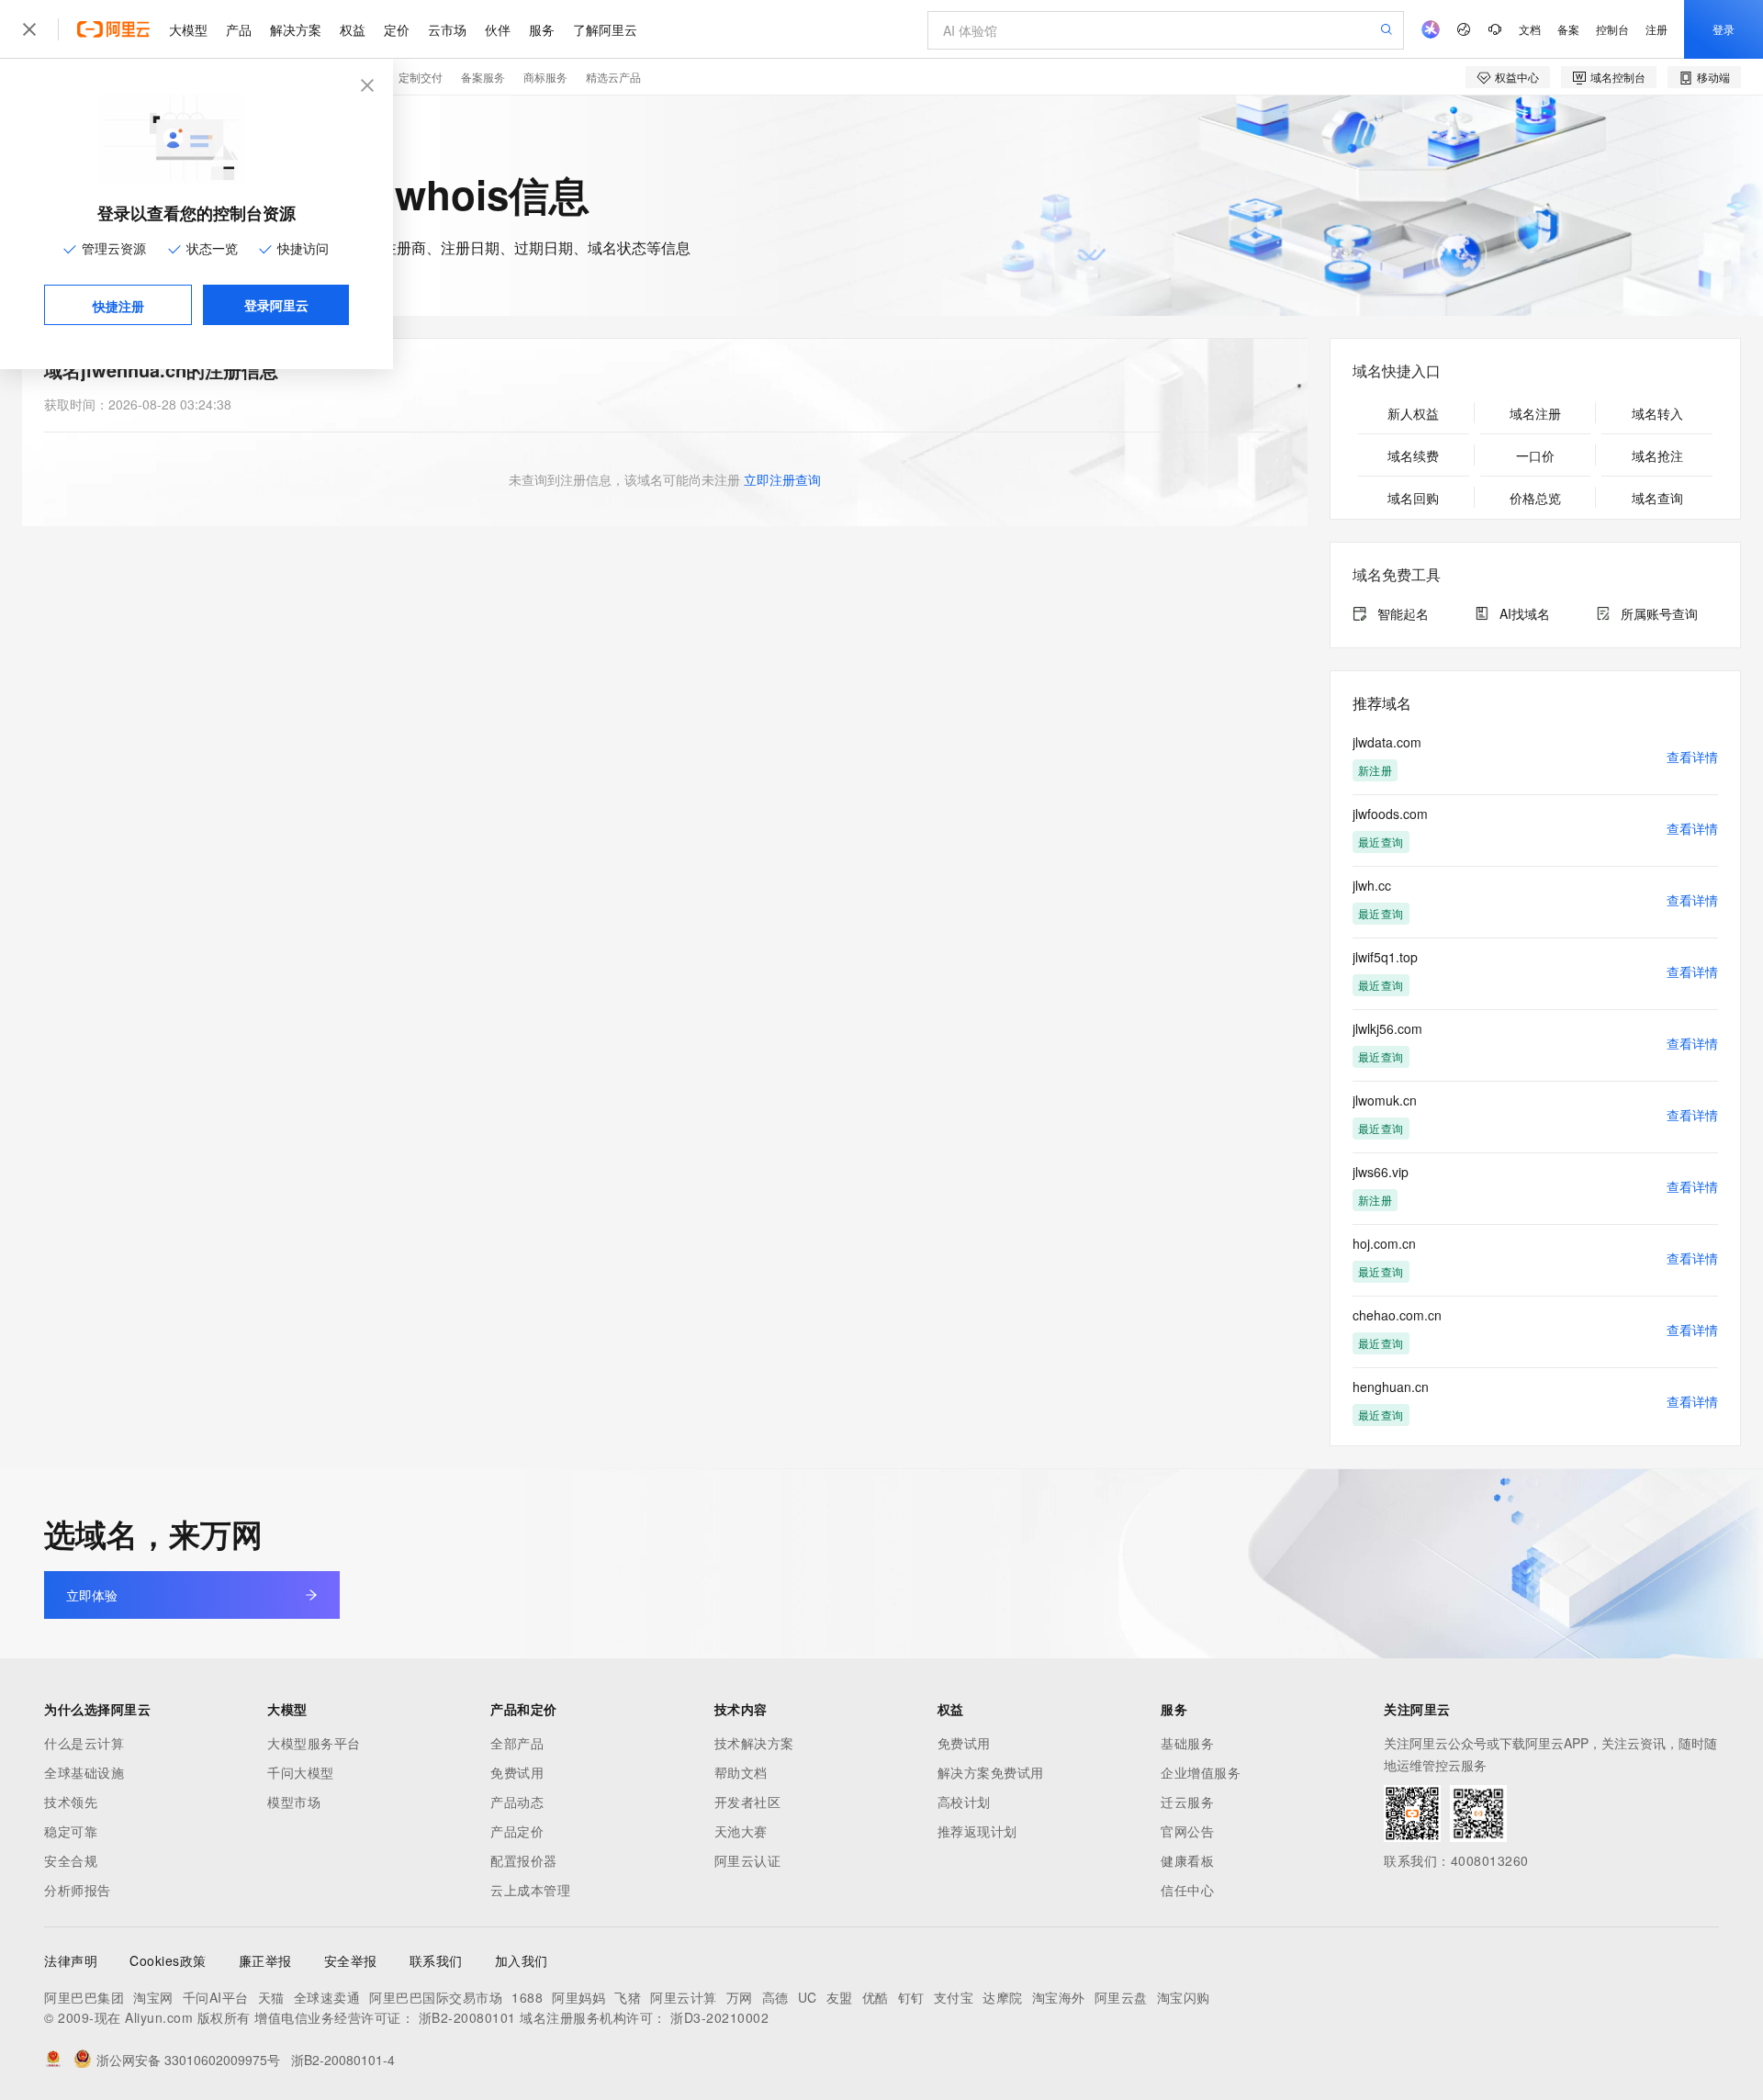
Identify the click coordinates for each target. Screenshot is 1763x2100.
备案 (1568, 29)
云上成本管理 (530, 1890)
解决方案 (296, 29)
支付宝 (954, 1997)
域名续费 (1413, 455)
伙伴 (498, 29)
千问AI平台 (216, 1997)
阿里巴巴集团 (84, 1997)
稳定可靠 (71, 1831)
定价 (397, 29)
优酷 (876, 1997)
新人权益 (1413, 413)
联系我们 (436, 1960)
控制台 (1612, 29)
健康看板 (1187, 1860)
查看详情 (1692, 757)
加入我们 (522, 1960)
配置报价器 (524, 1860)
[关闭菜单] (29, 29)
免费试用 (517, 1772)
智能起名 (1403, 613)
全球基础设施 (84, 1772)
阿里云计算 (684, 1997)
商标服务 (545, 77)
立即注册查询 (782, 479)
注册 (1656, 29)
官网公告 (1187, 1831)
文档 (1530, 29)
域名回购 (1413, 498)
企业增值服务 (1201, 1772)
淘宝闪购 (1184, 1997)
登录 (1724, 29)
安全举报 (351, 1960)
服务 (542, 29)
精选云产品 (613, 77)
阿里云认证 (748, 1860)
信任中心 (1187, 1890)
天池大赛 (741, 1831)
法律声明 (71, 1960)
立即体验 (92, 1595)
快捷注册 (118, 306)
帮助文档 (741, 1772)
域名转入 (1657, 413)
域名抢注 (1657, 455)
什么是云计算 (84, 1743)
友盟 (840, 1997)
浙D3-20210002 (719, 2017)
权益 (353, 29)
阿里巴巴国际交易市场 (436, 1997)
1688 (527, 1997)
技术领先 (71, 1802)
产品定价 (517, 1831)
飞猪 (628, 1997)
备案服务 (483, 77)
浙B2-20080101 (467, 2017)
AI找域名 (1525, 613)
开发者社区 (748, 1802)
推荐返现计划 (977, 1831)
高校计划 (964, 1802)
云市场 (447, 29)
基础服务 (1187, 1743)
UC (808, 1997)
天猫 (271, 1997)
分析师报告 (78, 1890)
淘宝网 (153, 1997)
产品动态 (517, 1802)
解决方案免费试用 (991, 1772)
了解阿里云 (605, 29)
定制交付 (421, 77)
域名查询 (1657, 498)
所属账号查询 (1659, 613)
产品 (239, 29)
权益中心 (1517, 77)
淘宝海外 (1059, 1997)
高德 (775, 1997)
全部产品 (517, 1743)
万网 (740, 1997)
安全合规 (71, 1860)
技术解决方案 (754, 1743)
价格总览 (1535, 498)
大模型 (188, 29)
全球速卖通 (327, 1997)
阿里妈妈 (578, 1997)
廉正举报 (265, 1960)
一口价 (1535, 455)
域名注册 (1535, 413)
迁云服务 (1187, 1802)
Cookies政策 (168, 1960)
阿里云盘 (1121, 1997)
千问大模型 (301, 1772)
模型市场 (294, 1802)
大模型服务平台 (314, 1743)
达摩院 (1003, 1997)
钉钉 (911, 1997)
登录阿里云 (276, 305)
